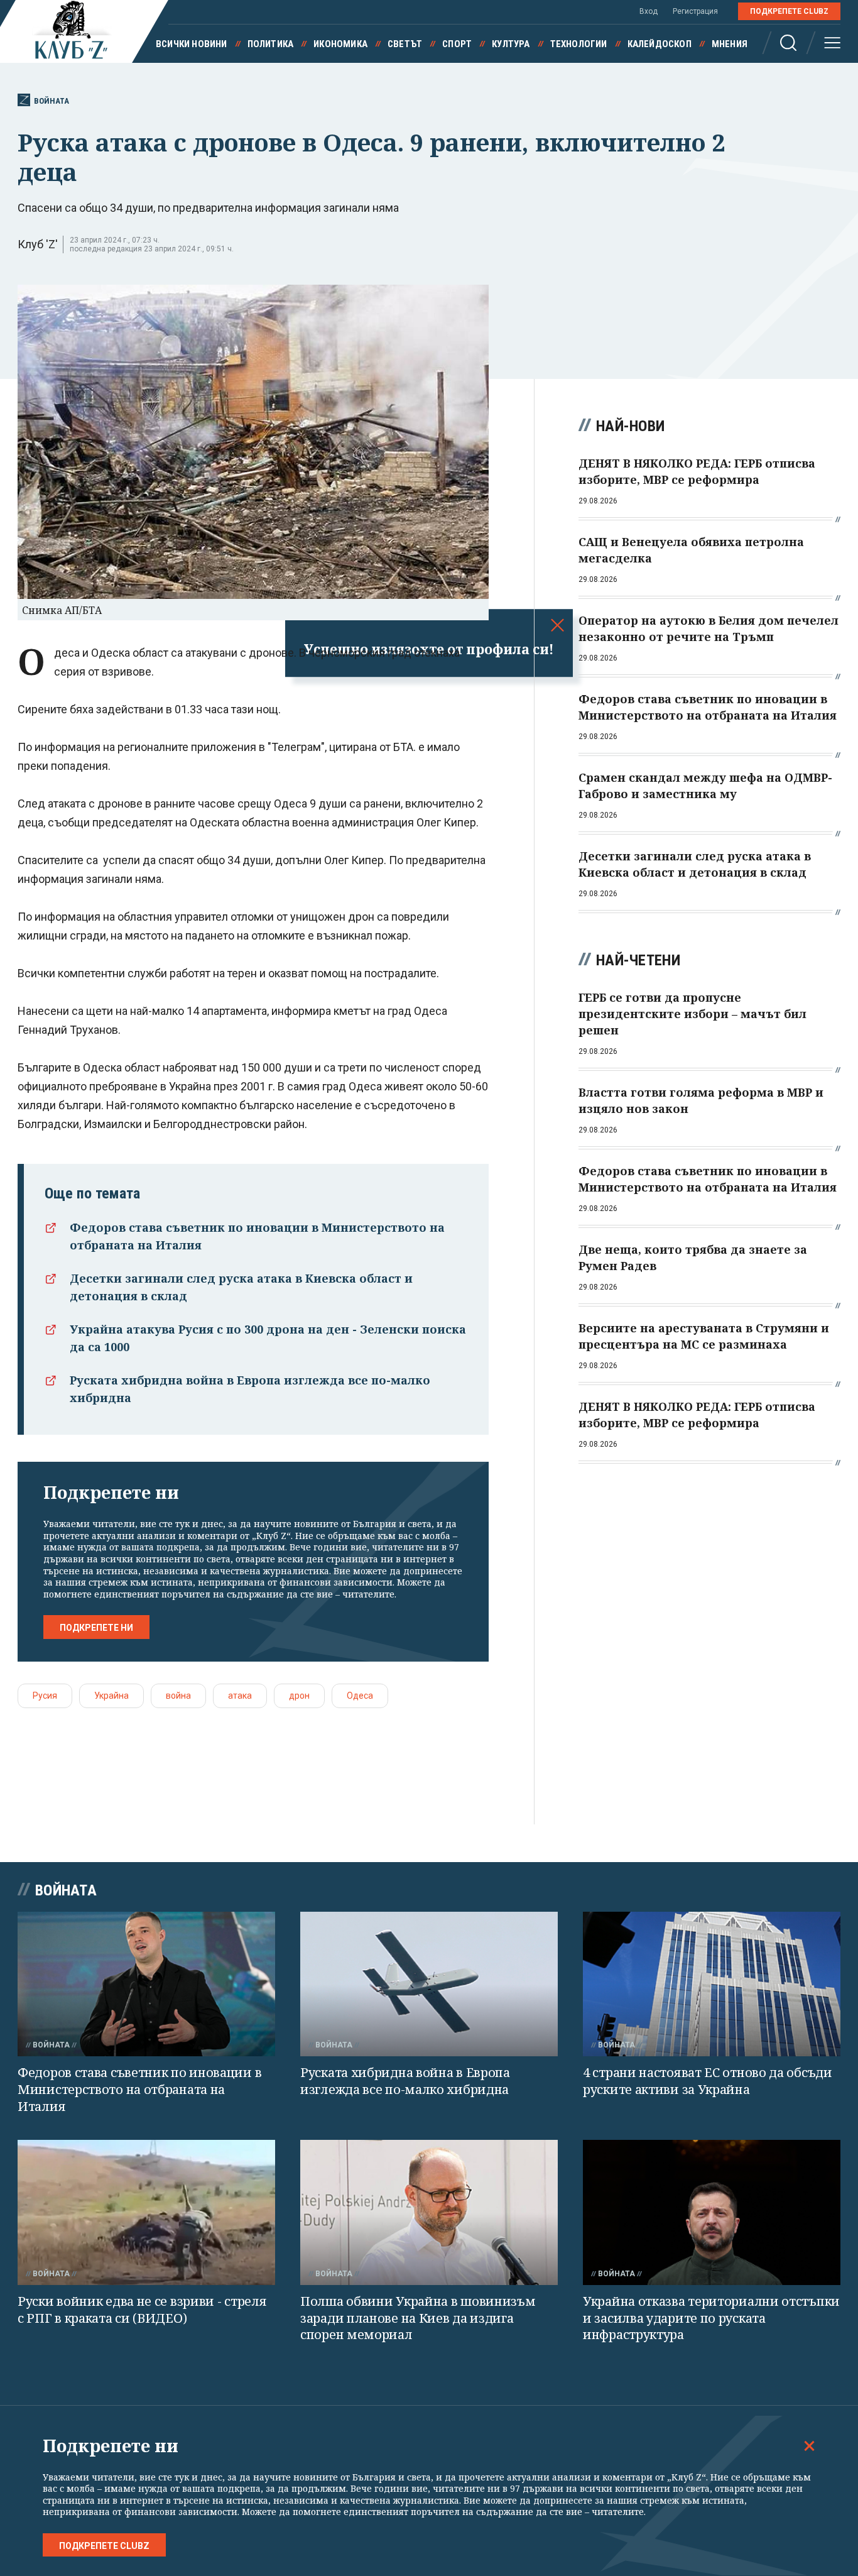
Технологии (579, 44)
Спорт (457, 44)
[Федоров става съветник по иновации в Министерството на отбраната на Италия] (146, 1984)
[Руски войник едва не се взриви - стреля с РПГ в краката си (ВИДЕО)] (146, 2212)
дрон (299, 1696)
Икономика (340, 44)
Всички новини (192, 44)
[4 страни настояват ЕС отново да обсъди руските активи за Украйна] (712, 1984)
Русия (45, 1696)
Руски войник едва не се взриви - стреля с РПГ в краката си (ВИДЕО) (142, 2310)
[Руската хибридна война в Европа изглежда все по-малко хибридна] (429, 1984)
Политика (271, 44)
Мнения (730, 44)
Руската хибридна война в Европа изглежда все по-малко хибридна (405, 2081)
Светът (405, 44)
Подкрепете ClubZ (789, 11)
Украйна (111, 1696)
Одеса (360, 1696)
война (178, 1696)
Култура (511, 44)
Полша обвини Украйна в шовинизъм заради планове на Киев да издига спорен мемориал (418, 2318)
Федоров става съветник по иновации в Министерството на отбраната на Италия (139, 2089)
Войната (52, 101)
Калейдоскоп (660, 44)
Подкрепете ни (96, 1628)
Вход (649, 11)
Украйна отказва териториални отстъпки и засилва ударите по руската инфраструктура (711, 2318)
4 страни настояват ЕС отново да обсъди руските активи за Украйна (708, 2081)
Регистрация (695, 11)
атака (240, 1696)
